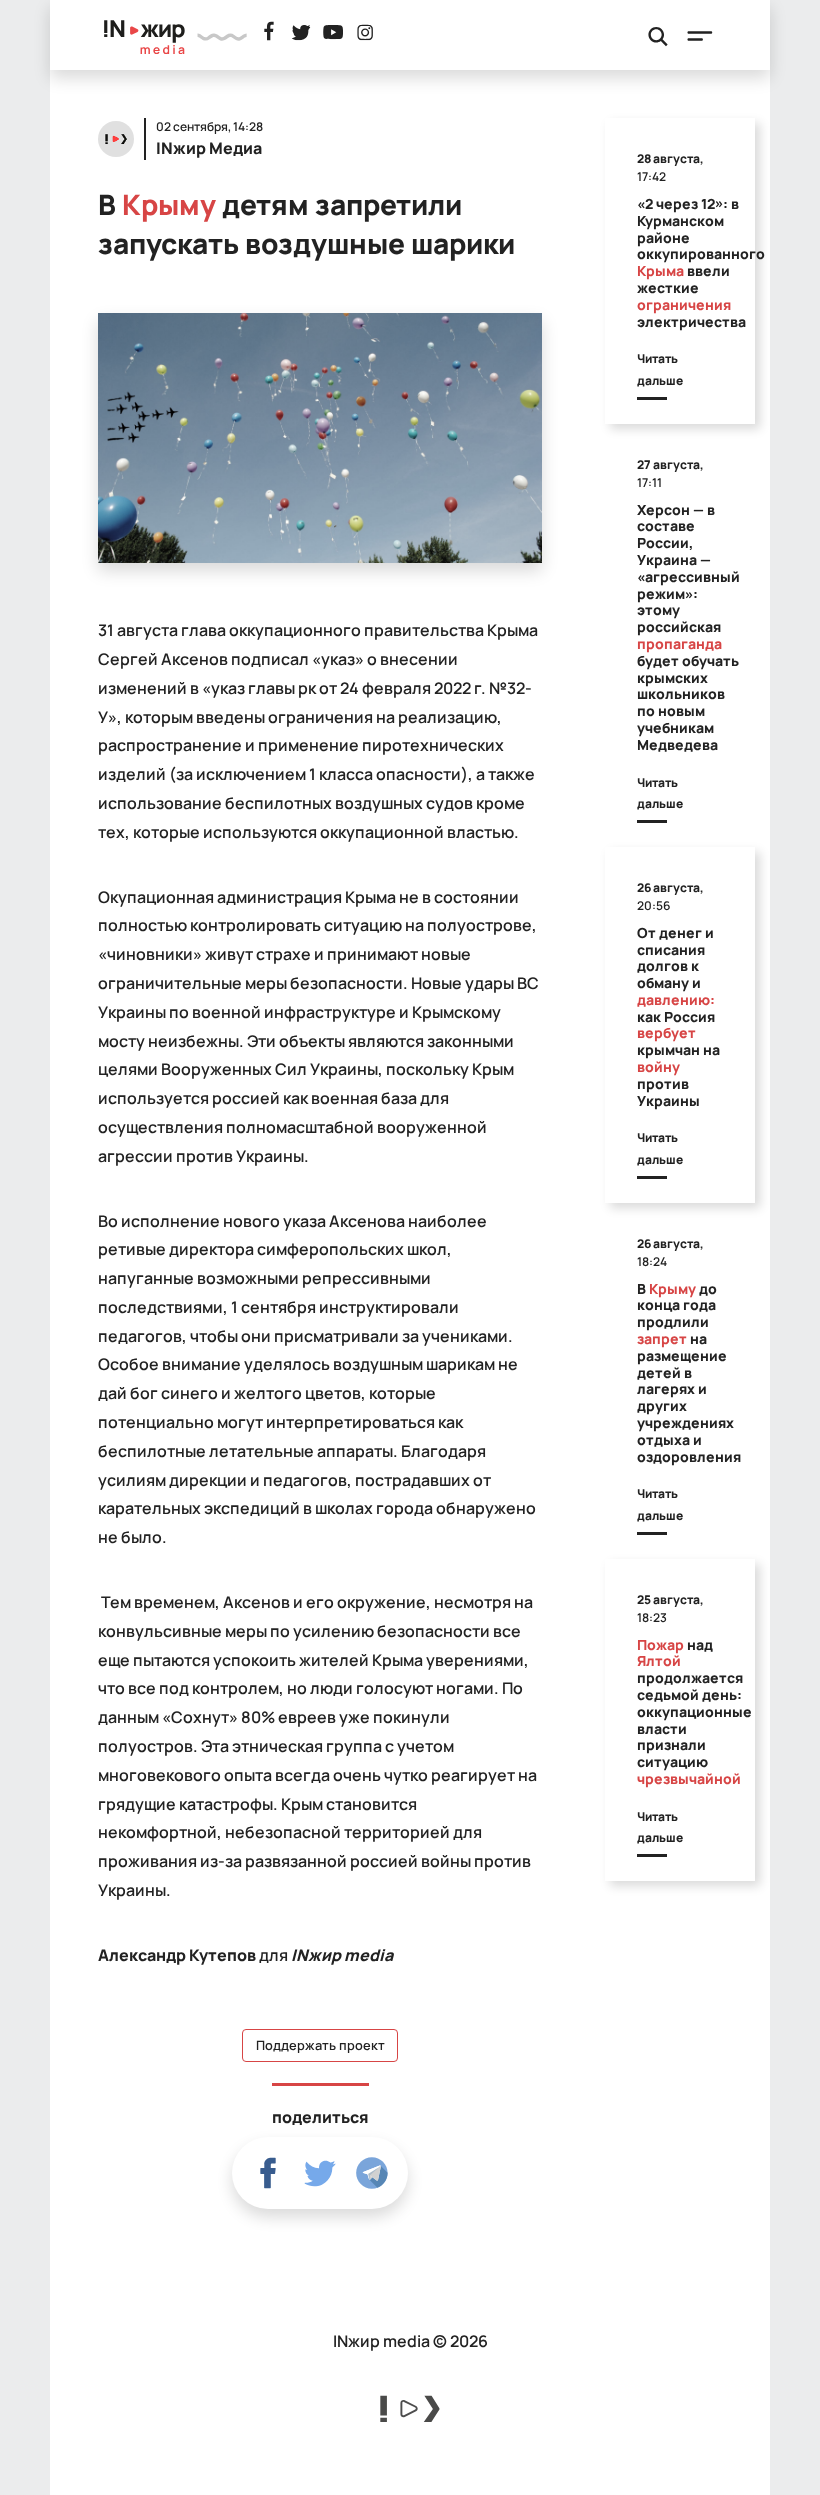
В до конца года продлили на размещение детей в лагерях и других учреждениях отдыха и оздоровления (689, 1372)
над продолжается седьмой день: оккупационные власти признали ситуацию (694, 1711)
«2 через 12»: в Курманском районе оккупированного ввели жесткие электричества (701, 262)
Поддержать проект (320, 2046)
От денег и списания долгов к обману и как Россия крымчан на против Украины (678, 1016)
